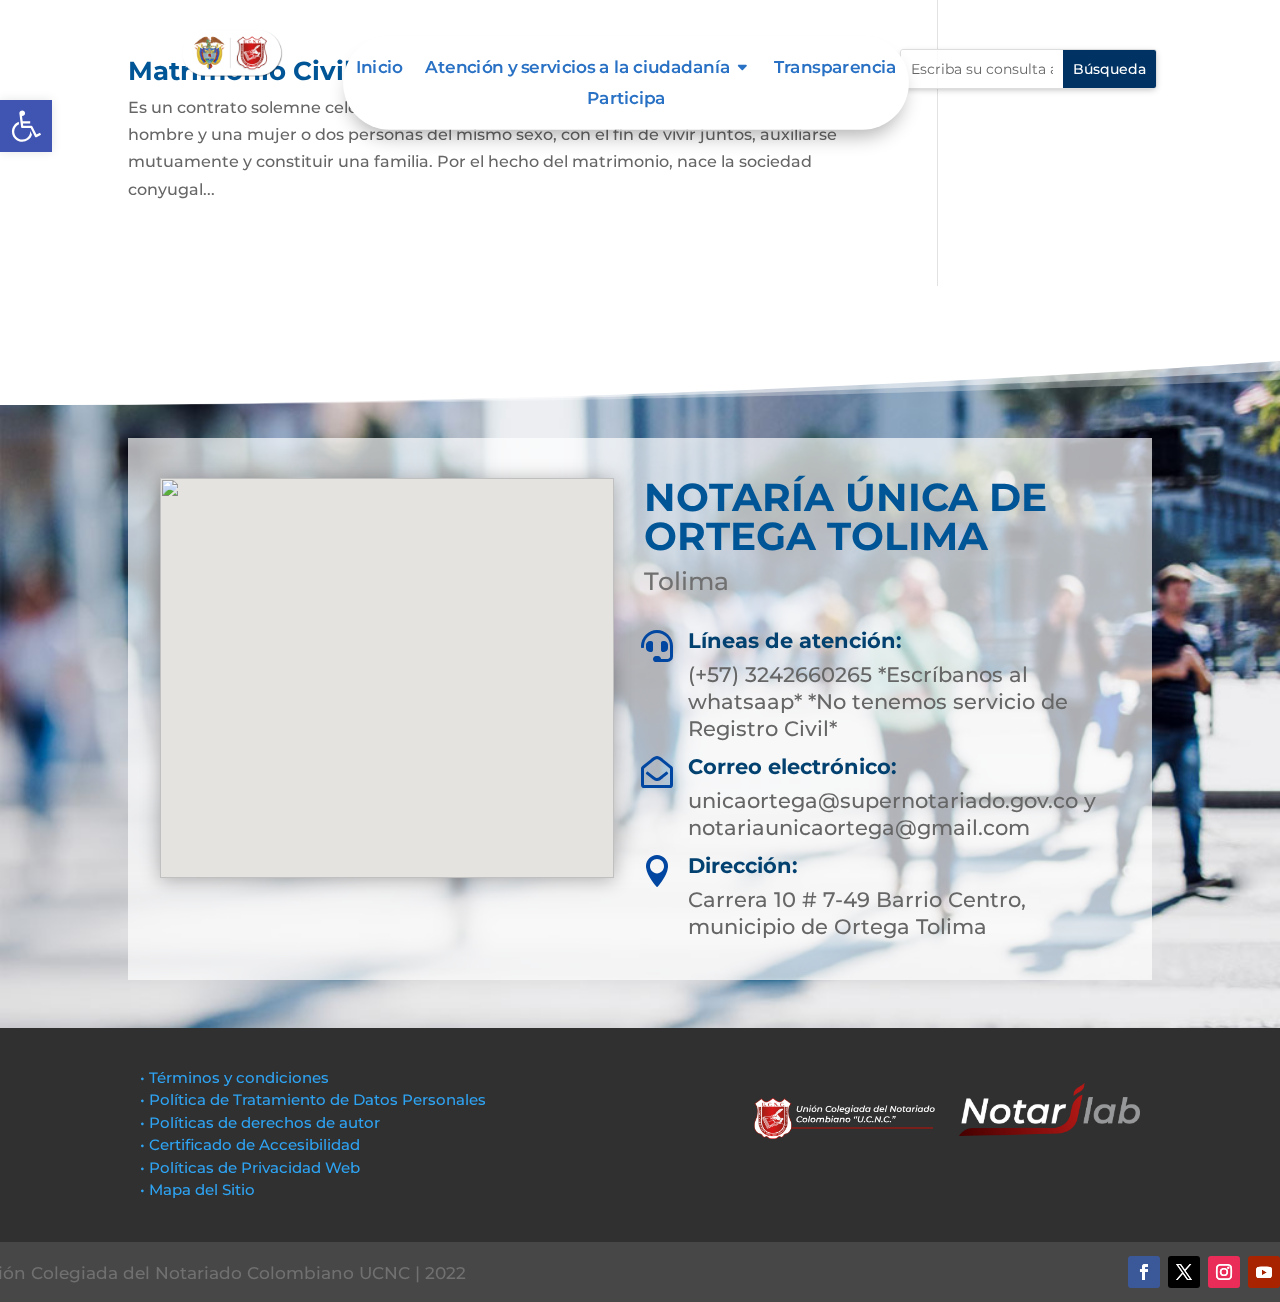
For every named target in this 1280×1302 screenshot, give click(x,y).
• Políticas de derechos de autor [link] (260, 1122)
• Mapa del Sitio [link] (199, 1189)
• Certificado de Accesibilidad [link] (250, 1144)
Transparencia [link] (835, 68)
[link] (26, 126)
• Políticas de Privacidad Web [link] (250, 1167)
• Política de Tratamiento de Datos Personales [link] (313, 1099)
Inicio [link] (379, 68)
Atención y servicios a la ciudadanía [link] (577, 68)
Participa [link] (625, 99)
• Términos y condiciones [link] (234, 1077)
